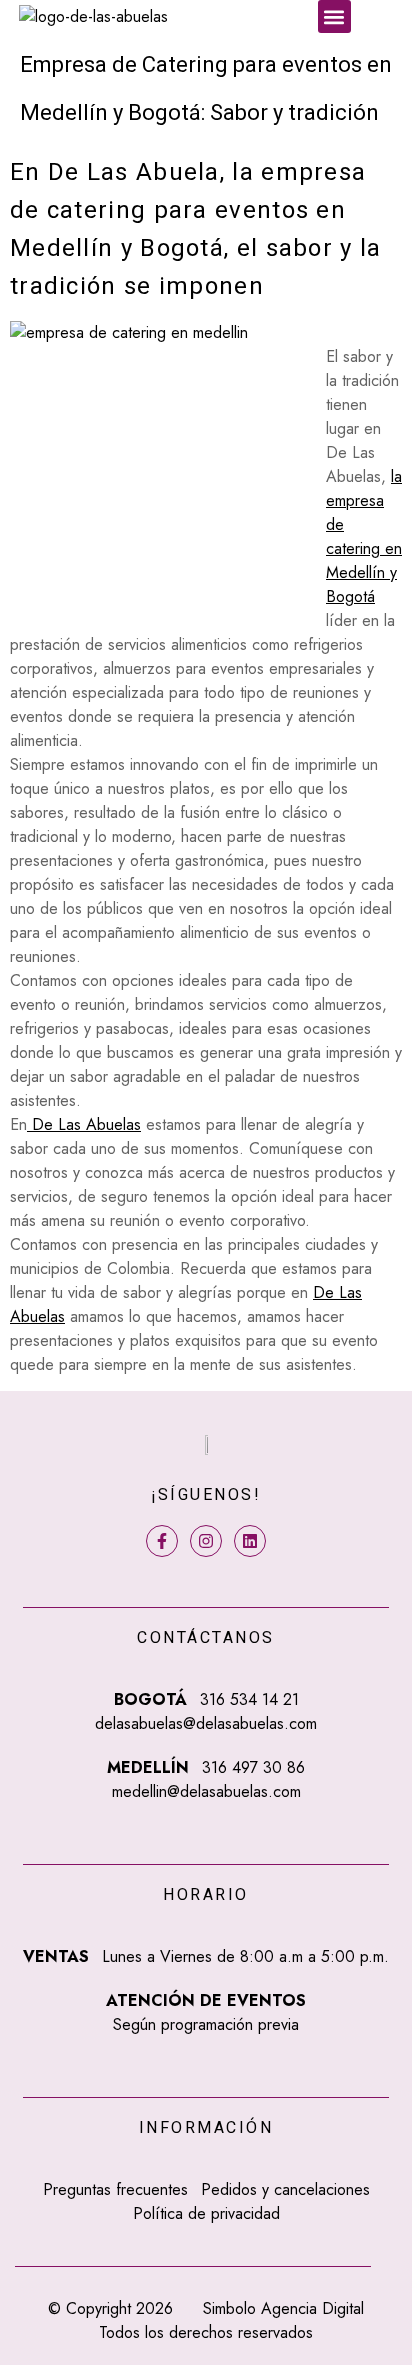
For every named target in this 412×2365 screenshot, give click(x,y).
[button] (334, 16)
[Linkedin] (250, 1541)
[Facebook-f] (162, 1541)
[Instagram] (206, 1541)
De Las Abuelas (84, 1124)
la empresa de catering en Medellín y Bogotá (364, 536)
